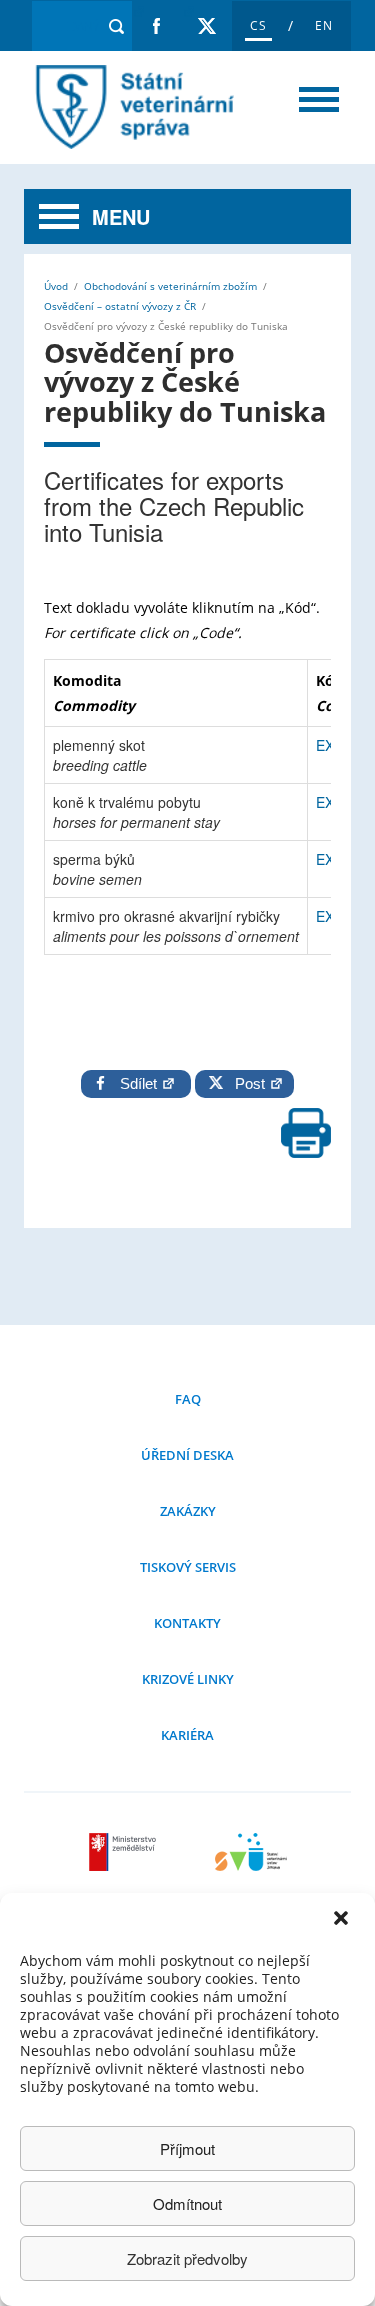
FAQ (188, 1399)
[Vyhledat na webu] (117, 26)
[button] (343, 1920)
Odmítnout (187, 2203)
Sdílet (140, 1083)
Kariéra (187, 1735)
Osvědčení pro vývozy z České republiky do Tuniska (130, 107)
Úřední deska (187, 1455)
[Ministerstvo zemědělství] (125, 1864)
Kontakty (187, 1623)
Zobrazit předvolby (187, 2258)
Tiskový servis (188, 1567)
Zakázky (188, 1511)
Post (246, 1083)
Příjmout (187, 2148)
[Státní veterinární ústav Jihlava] (251, 1864)
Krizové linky (188, 1679)
